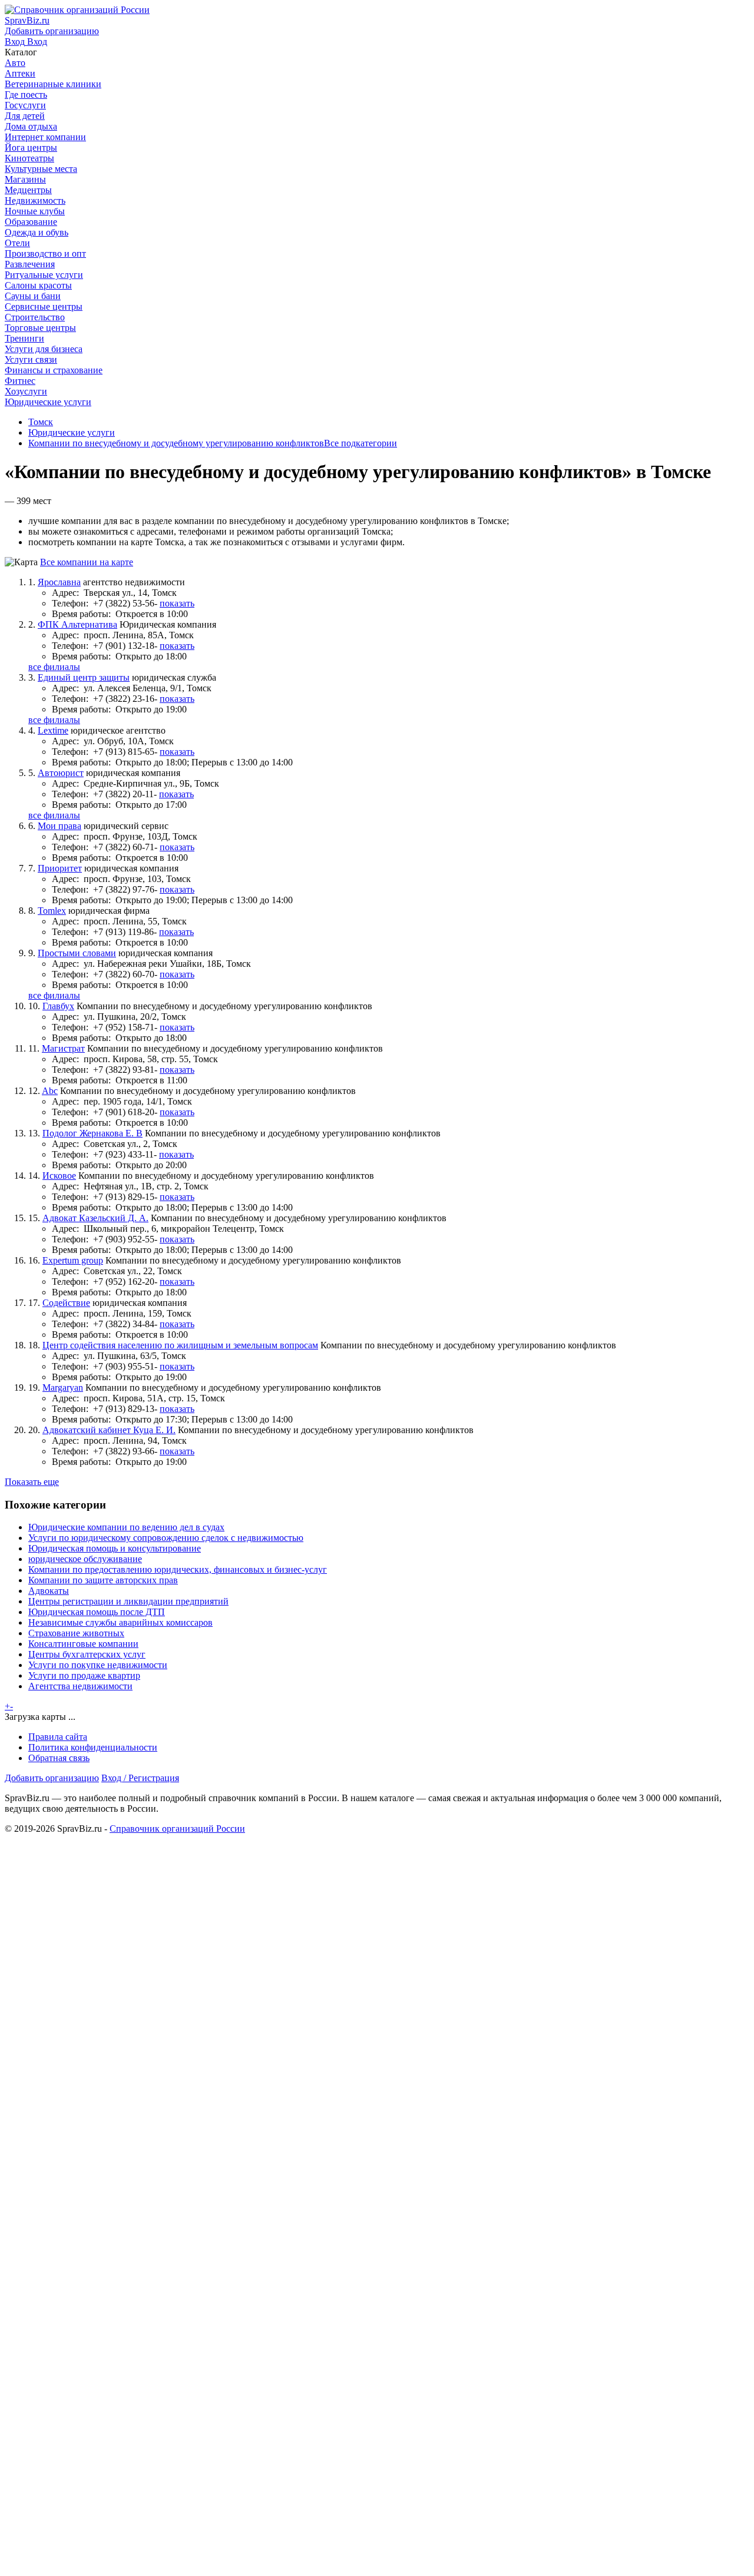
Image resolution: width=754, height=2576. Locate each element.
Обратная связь (59, 1758)
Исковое (59, 1176)
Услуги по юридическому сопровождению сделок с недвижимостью (166, 1538)
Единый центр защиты (84, 677)
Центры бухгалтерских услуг (87, 1654)
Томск (41, 422)
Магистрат (63, 1048)
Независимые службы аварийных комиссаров (120, 1622)
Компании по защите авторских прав (103, 1580)
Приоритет (60, 868)
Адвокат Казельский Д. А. (95, 1218)
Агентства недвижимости (80, 1686)
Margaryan (63, 1388)
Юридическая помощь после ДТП (97, 1612)
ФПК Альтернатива (77, 624)
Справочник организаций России (177, 1829)
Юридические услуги (72, 432)
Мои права (59, 826)
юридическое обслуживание (85, 1559)
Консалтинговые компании (83, 1644)
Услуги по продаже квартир (84, 1675)
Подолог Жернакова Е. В (92, 1133)
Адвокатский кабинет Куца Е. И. (109, 1430)
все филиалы (54, 667)
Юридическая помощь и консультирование (115, 1548)
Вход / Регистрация (140, 1778)
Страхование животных (76, 1633)
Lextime (53, 730)
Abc (50, 1091)
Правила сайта (58, 1737)
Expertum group (73, 1260)
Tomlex (52, 911)
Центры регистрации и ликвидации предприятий (128, 1601)
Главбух (58, 1006)
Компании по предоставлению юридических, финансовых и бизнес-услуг (178, 1569)
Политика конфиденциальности (93, 1747)
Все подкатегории (361, 443)
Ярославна (59, 582)
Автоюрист (61, 773)
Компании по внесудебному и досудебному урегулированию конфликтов (176, 443)
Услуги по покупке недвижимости (98, 1665)
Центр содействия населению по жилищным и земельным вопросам (180, 1345)
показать (177, 603)
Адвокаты (49, 1591)
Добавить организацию (52, 1778)
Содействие (66, 1303)
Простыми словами (77, 953)
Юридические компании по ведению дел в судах (126, 1527)
